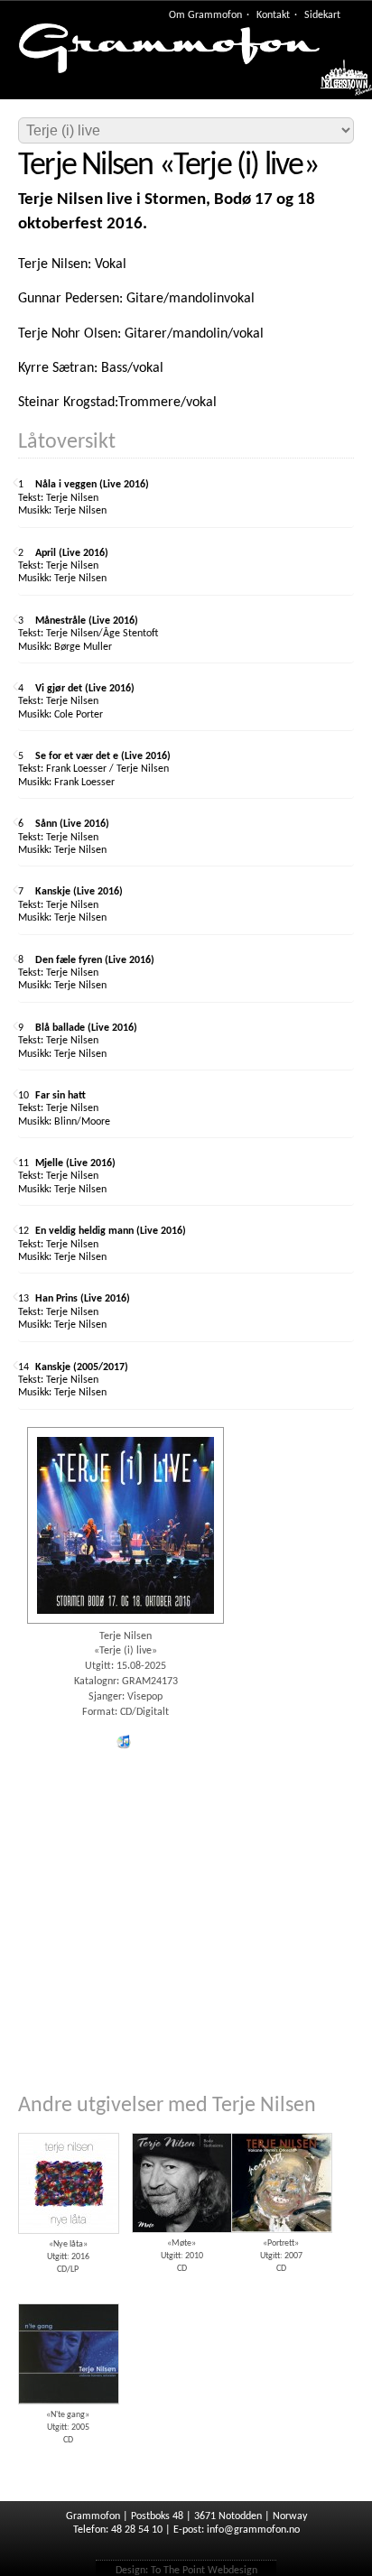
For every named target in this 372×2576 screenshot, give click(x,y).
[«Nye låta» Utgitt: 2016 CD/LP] (68, 2127)
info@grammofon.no (253, 2530)
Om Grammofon (205, 15)
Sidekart (322, 15)
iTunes (123, 1742)
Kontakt (273, 15)
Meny (337, 83)
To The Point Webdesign (204, 2571)
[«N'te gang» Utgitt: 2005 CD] (68, 2297)
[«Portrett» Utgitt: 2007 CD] (281, 2127)
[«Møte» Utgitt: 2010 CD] (181, 2127)
